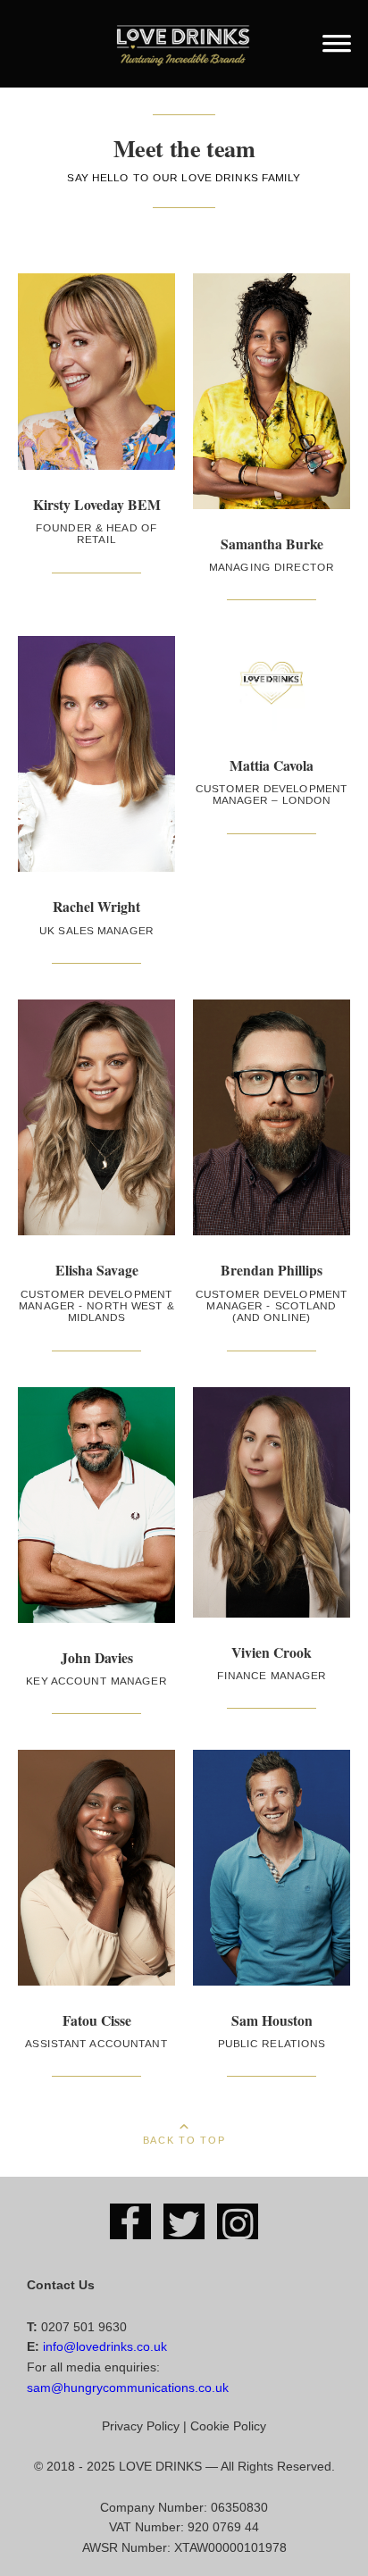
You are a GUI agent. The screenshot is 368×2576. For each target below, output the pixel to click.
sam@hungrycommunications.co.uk (128, 2388)
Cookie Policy (228, 2426)
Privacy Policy (141, 2426)
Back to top (184, 2138)
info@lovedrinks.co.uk (105, 2346)
